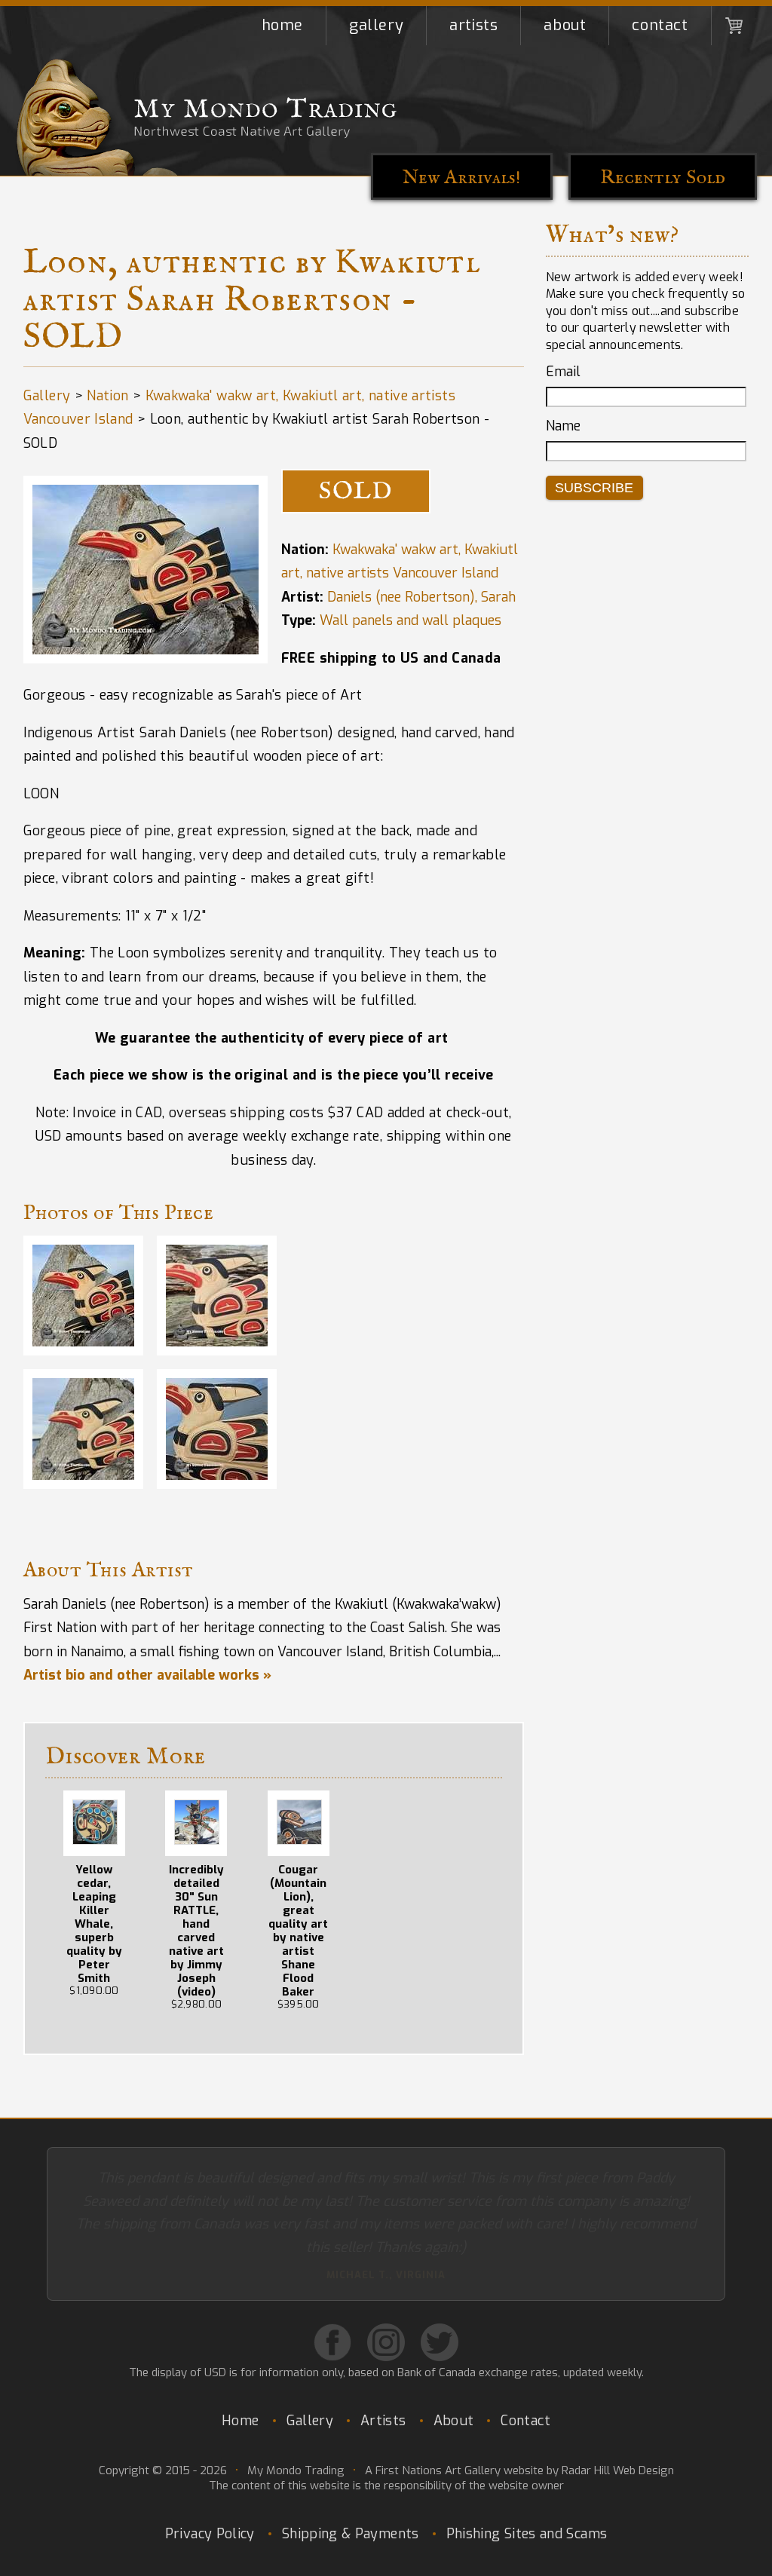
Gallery (376, 25)
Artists (473, 25)
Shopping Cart (734, 26)
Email (563, 372)
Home (282, 25)
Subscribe (594, 488)
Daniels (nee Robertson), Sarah (421, 597)
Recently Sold (663, 178)
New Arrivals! (462, 178)
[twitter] (440, 2296)
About (565, 25)
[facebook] (332, 2296)
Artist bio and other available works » (147, 1675)
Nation (107, 396)
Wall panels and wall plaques (411, 620)
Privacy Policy (210, 2487)
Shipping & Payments (351, 2487)
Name (563, 426)
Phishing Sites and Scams (527, 2487)
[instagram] (386, 2296)
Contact (660, 25)
